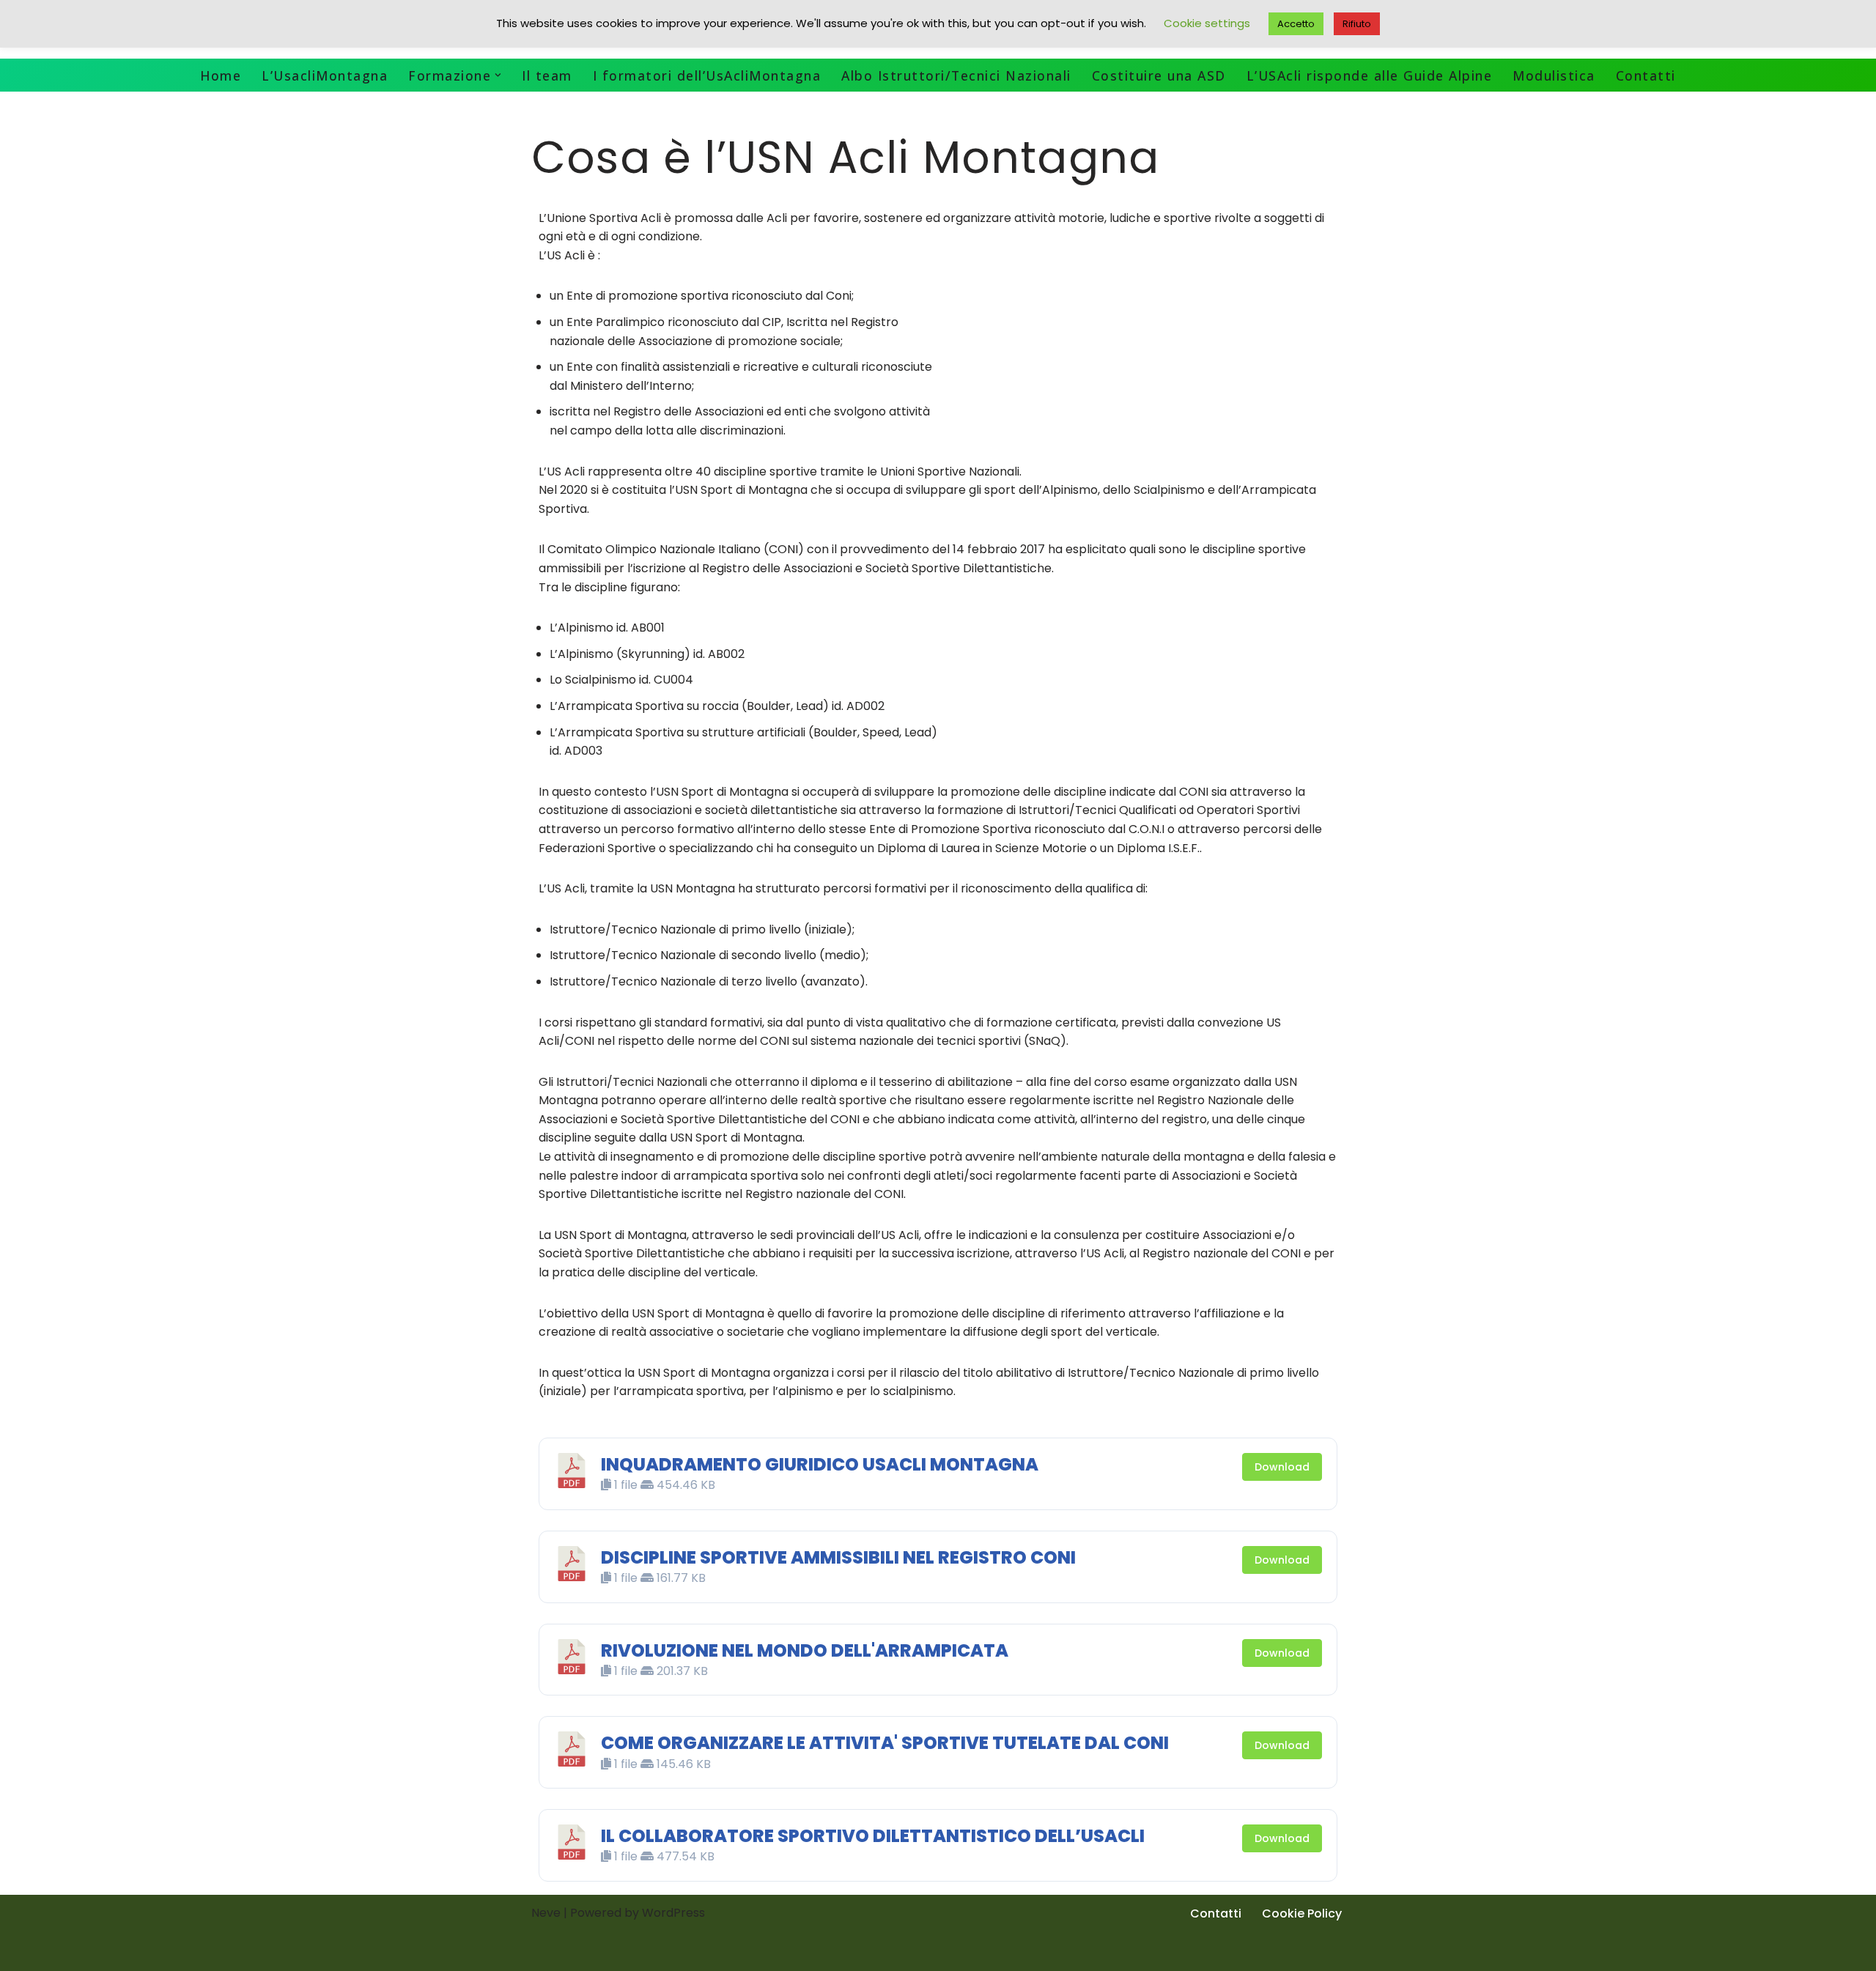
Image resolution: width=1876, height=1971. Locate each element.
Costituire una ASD (1159, 75)
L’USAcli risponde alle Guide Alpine (1370, 75)
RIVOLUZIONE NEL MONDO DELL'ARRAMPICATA (805, 1650)
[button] (498, 75)
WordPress (673, 1913)
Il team (547, 75)
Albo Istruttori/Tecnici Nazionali (956, 75)
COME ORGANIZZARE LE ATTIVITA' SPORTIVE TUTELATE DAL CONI (885, 1743)
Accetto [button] (1296, 24)
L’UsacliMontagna (325, 75)
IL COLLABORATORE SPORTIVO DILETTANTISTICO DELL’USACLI (873, 1836)
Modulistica (1554, 75)
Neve (546, 1913)
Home (221, 75)
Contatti (1646, 75)
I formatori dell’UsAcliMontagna (707, 75)
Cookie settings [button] (1207, 23)
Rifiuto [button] (1357, 24)
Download (1282, 1467)
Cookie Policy (1302, 1913)
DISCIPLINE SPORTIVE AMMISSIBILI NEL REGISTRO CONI (838, 1557)
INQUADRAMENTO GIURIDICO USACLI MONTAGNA (820, 1464)
